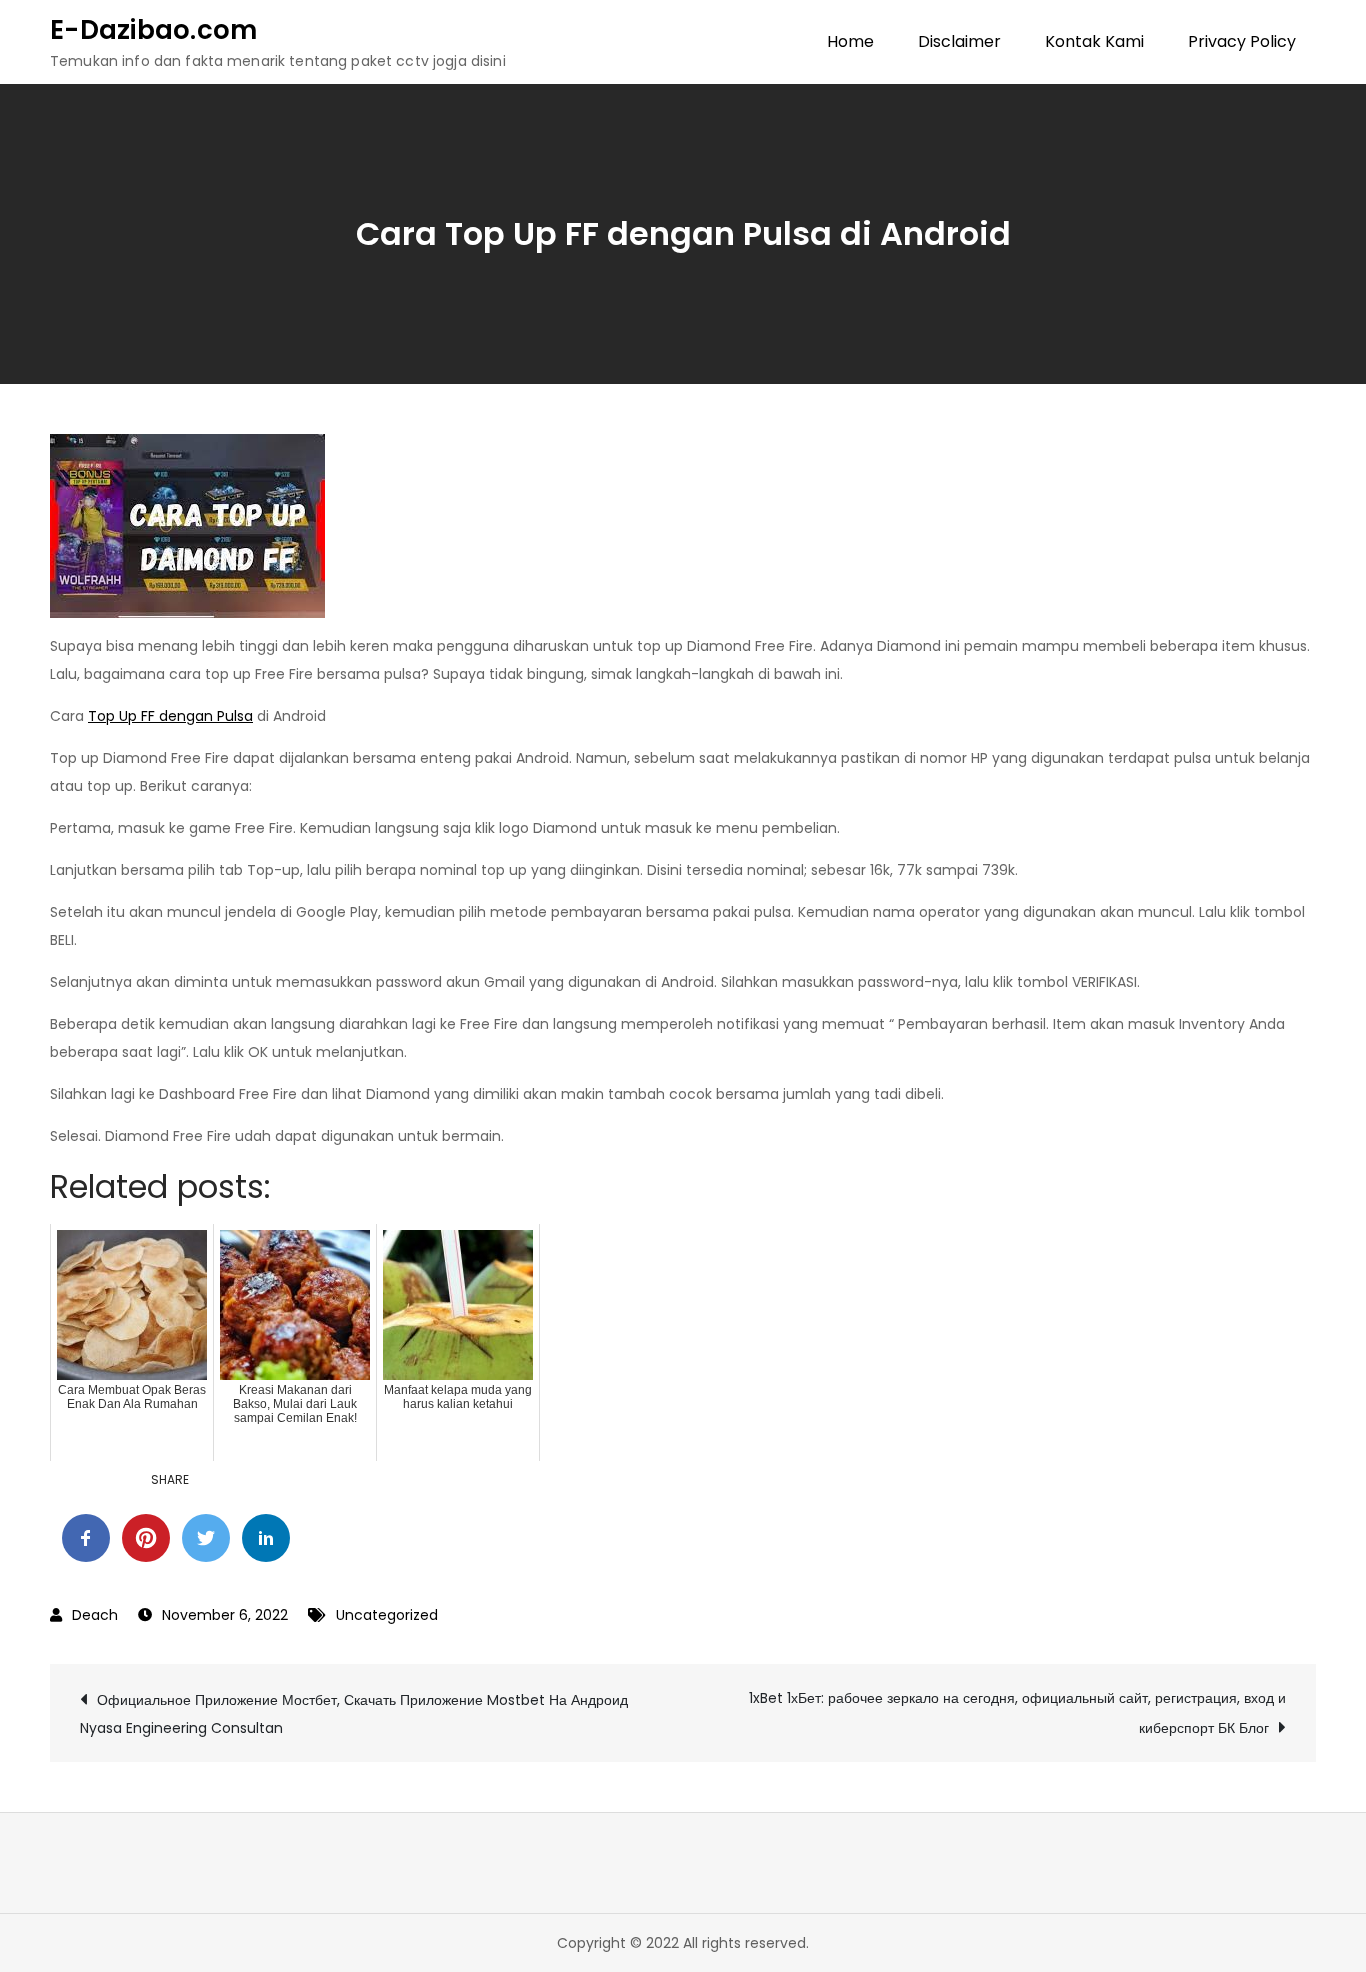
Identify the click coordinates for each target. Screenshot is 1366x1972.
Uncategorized (387, 1615)
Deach (95, 1615)
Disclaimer (959, 41)
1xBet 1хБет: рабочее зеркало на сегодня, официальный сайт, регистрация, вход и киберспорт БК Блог (1017, 1713)
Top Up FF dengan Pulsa (170, 716)
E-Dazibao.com (153, 30)
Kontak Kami (1094, 41)
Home (850, 41)
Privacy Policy (1242, 41)
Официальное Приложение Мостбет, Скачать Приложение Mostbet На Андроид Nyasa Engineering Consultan (354, 1714)
